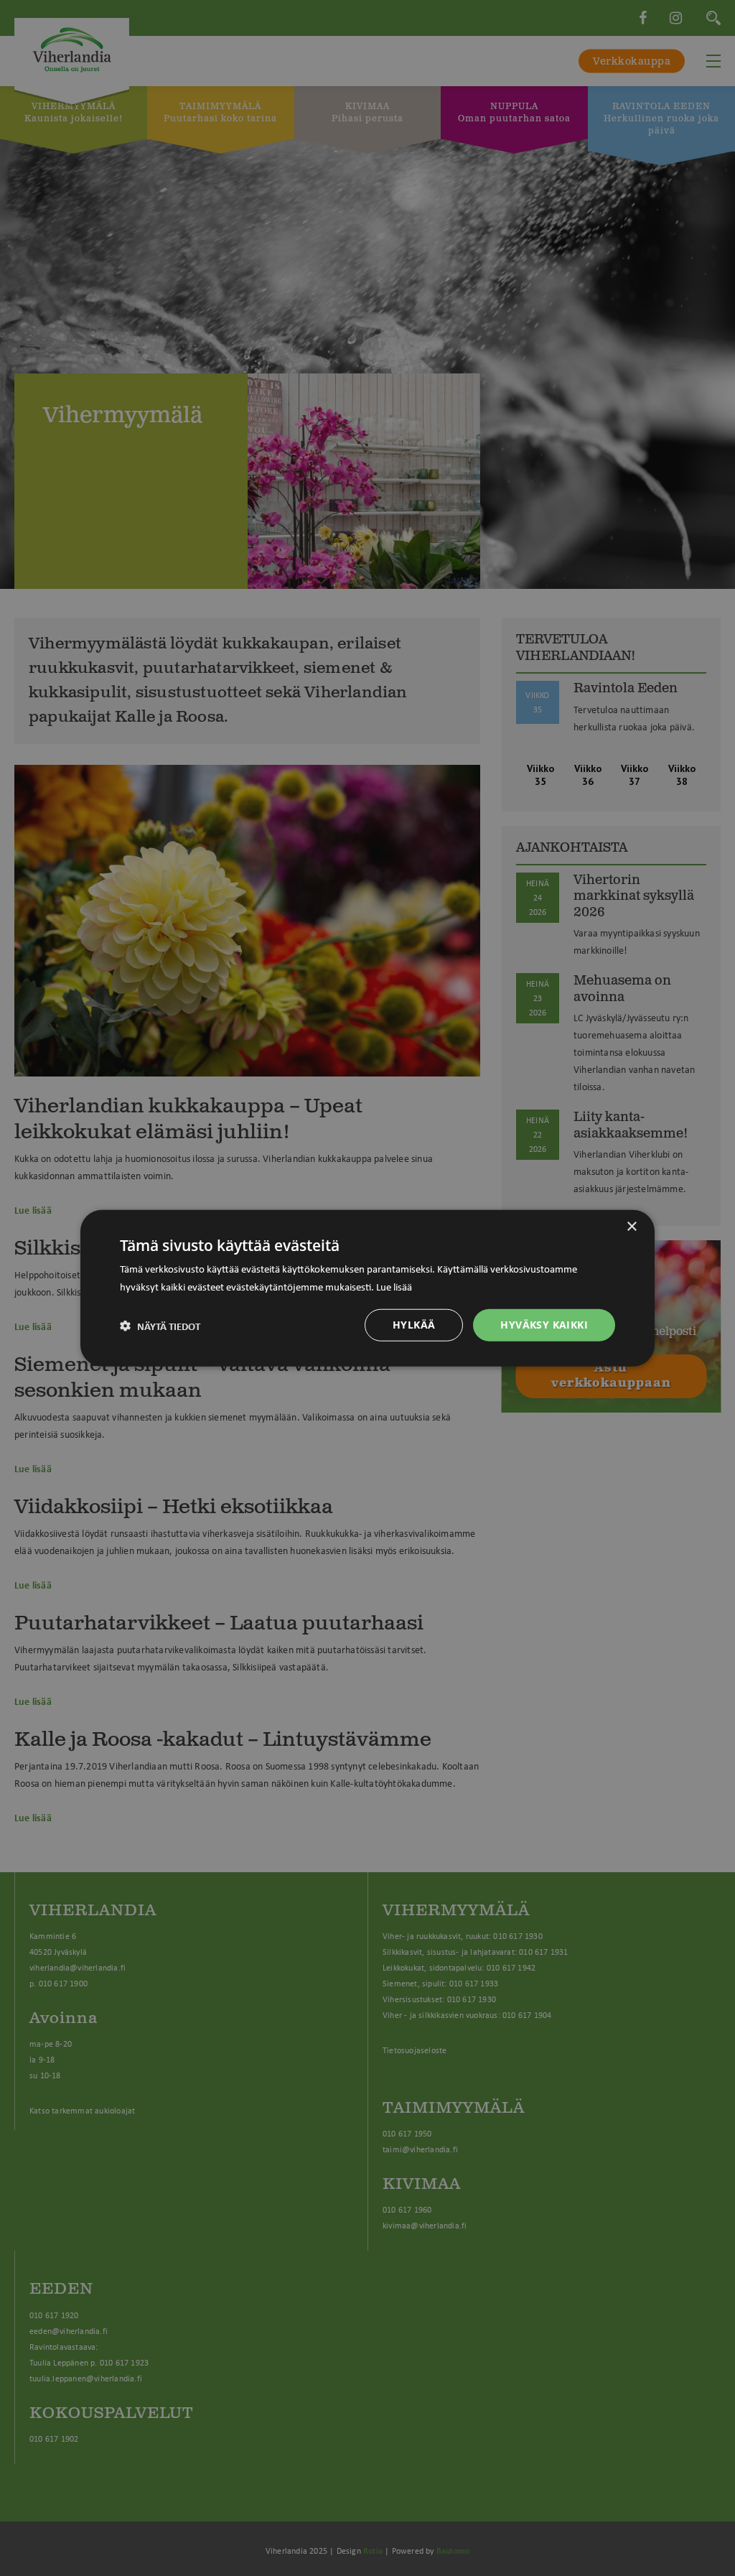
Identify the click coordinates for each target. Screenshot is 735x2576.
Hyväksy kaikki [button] (544, 1325)
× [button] (631, 1226)
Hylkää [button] (414, 1325)
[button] (160, 1325)
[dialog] (367, 1288)
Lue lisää (394, 1285)
